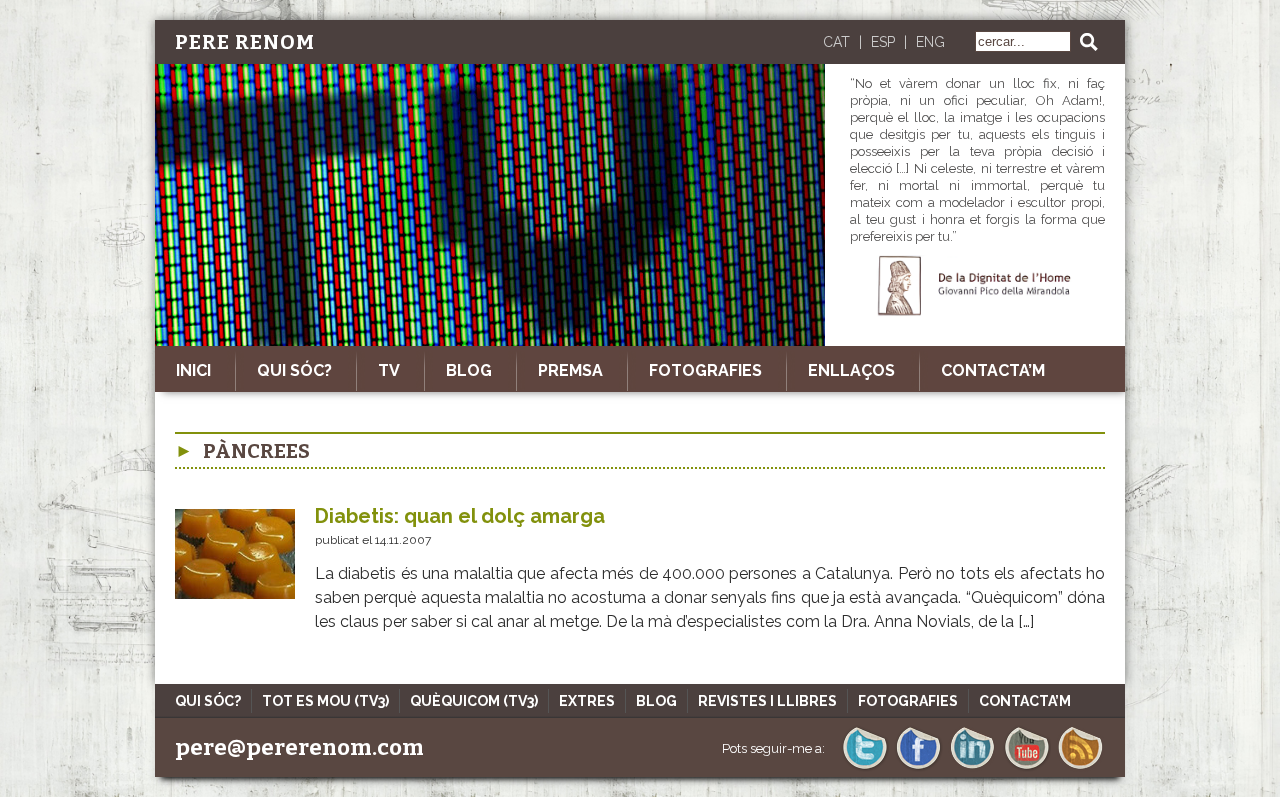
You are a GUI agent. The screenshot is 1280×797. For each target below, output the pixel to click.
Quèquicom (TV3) (474, 701)
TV (389, 370)
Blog (469, 370)
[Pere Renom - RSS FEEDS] (1080, 767)
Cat (836, 42)
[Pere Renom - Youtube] (1026, 767)
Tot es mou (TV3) (325, 701)
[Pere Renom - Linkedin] (972, 767)
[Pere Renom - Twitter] (864, 767)
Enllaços (851, 370)
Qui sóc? (294, 370)
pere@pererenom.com (299, 747)
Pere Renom (245, 42)
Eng (930, 42)
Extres (587, 701)
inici (193, 370)
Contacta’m (993, 370)
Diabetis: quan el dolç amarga (460, 516)
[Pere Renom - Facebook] (918, 767)
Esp (883, 42)
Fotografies (705, 370)
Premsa (570, 370)
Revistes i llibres (767, 701)
